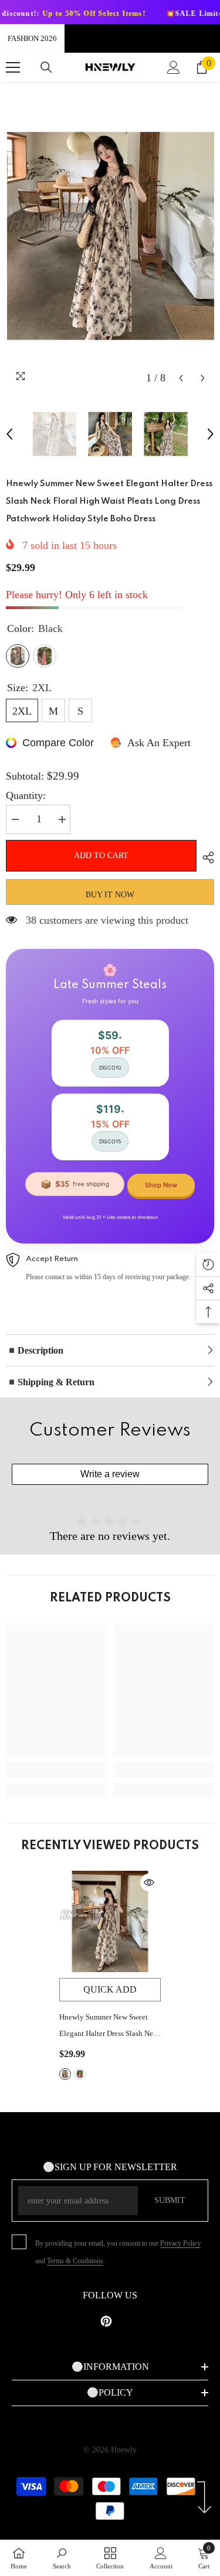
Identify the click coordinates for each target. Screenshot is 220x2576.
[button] (181, 378)
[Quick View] (149, 1883)
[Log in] (174, 67)
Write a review (110, 1474)
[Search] (46, 67)
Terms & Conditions (75, 2261)
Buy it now (110, 895)
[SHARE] (205, 857)
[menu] (13, 67)
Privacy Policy (180, 2243)
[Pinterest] (106, 2321)
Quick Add (110, 1989)
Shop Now (161, 1185)
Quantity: (26, 795)
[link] (57, 1770)
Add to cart (101, 855)
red (80, 2074)
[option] (110, 236)
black (65, 2074)
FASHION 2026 (32, 38)
